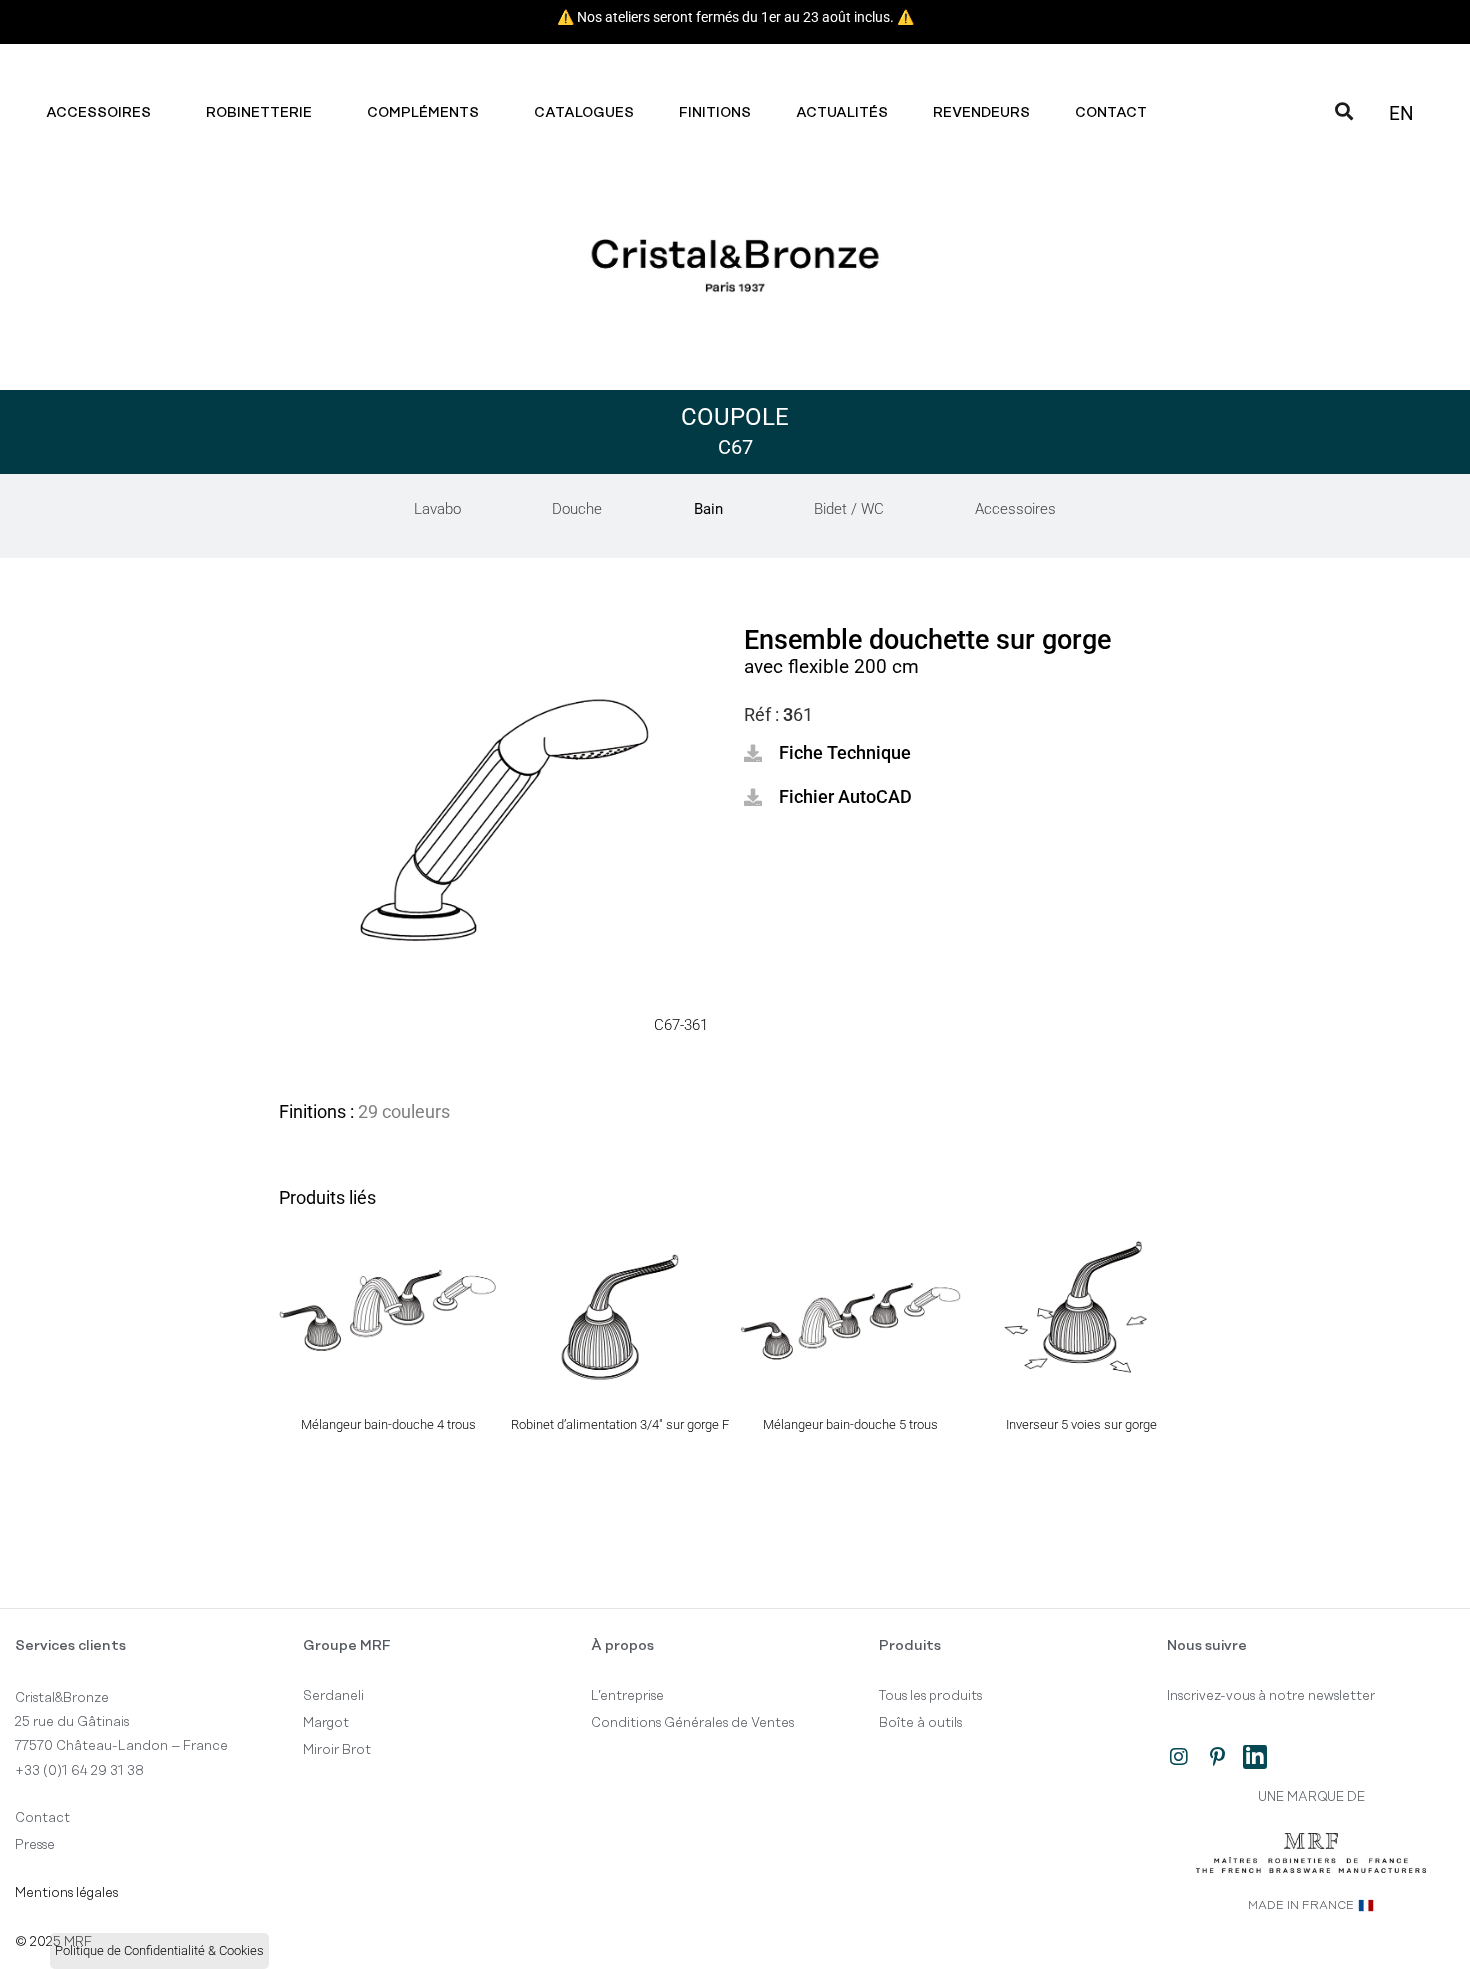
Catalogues (584, 113)
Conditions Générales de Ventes (692, 1723)
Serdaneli (333, 1696)
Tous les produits (930, 1696)
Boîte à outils (920, 1723)
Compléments (423, 113)
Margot (326, 1723)
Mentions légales (66, 1893)
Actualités (842, 113)
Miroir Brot (337, 1750)
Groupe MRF (347, 1646)
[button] (827, 753)
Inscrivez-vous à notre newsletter (1271, 1696)
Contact (1111, 113)
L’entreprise (627, 1696)
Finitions (715, 113)
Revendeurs (981, 113)
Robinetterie (259, 113)
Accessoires (98, 113)
